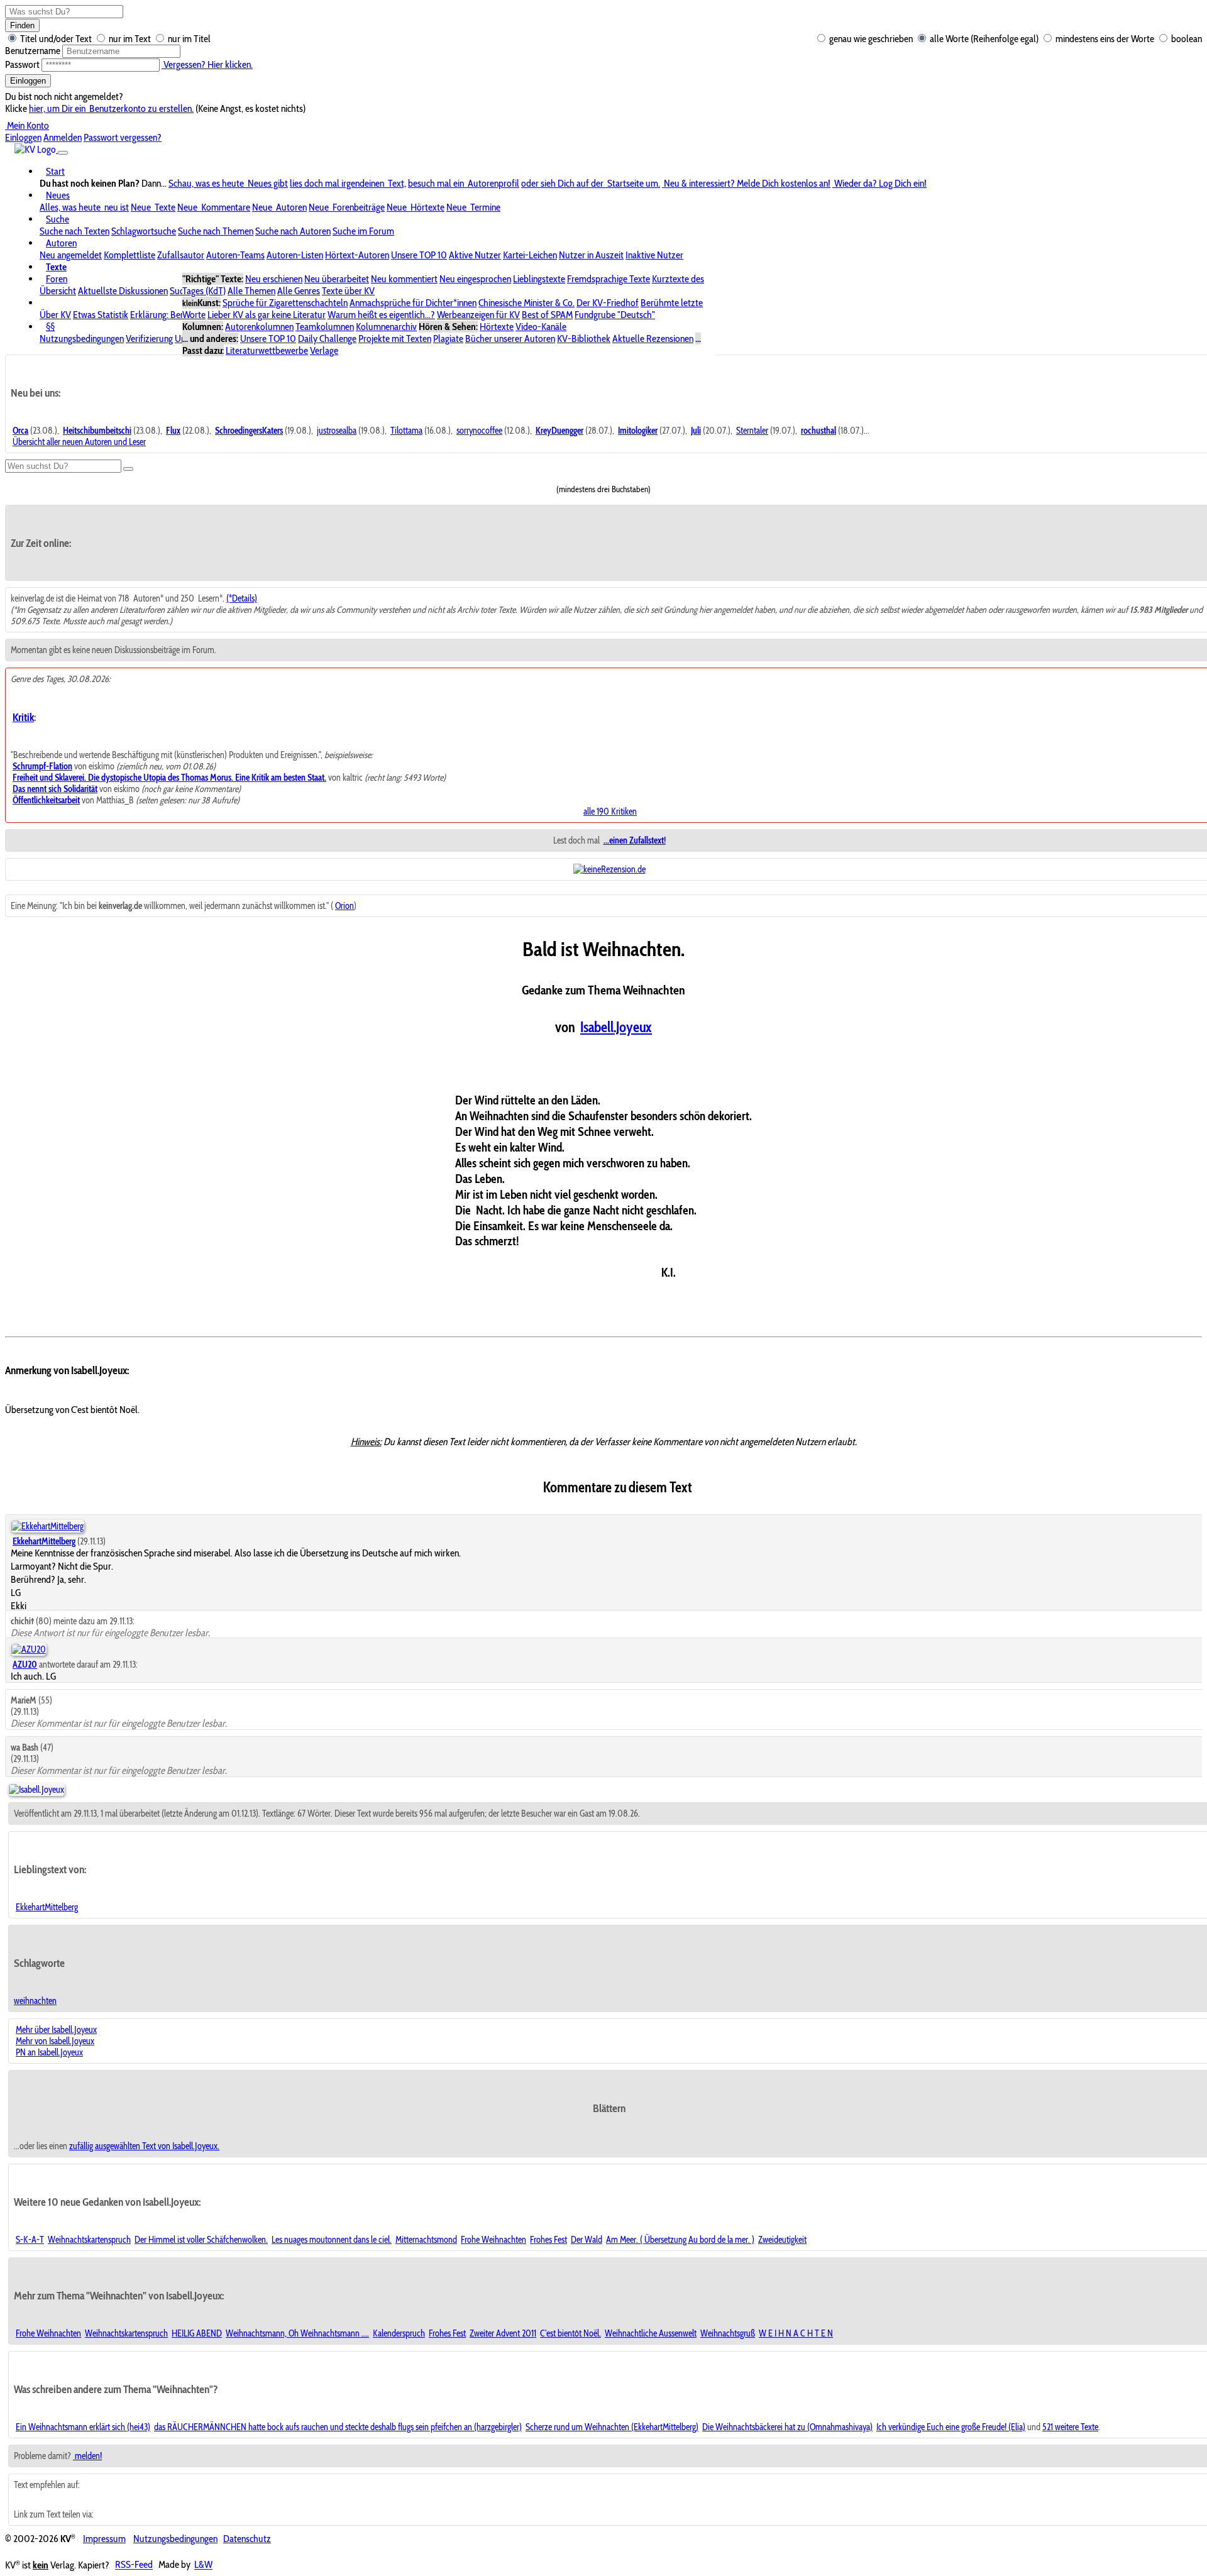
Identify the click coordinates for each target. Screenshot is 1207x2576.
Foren (57, 279)
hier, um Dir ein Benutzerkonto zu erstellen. (111, 108)
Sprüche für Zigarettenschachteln (285, 303)
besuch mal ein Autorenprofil (464, 183)
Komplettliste (130, 255)
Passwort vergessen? (123, 137)
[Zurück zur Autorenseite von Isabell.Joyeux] (36, 1790)
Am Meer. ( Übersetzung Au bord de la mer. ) (680, 2240)
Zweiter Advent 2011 (503, 2333)
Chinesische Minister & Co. (526, 303)
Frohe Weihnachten (493, 2240)
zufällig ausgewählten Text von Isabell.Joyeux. (144, 2146)
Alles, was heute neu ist (84, 207)
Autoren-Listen (295, 255)
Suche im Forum (363, 231)
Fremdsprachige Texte (609, 279)
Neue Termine (473, 207)
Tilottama (406, 431)
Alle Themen (251, 291)
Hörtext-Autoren (357, 255)
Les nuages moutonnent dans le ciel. (332, 2240)
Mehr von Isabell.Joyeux (55, 2041)
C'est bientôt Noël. (570, 2333)
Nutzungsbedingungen (82, 339)
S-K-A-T (30, 2240)
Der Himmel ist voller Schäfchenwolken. (201, 2240)
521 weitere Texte (1070, 2427)
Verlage (324, 350)
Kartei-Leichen (530, 255)
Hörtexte (497, 327)
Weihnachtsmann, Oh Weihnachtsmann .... (297, 2333)
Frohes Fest (548, 2240)
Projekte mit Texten (395, 339)
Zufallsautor (181, 255)
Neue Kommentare (214, 207)
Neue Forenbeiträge (347, 207)
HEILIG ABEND (197, 2333)
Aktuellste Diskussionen (123, 291)
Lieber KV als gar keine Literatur (267, 315)
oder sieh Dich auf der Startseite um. (591, 183)
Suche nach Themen (216, 231)
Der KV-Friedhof (608, 303)
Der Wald (587, 2240)
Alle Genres (299, 291)
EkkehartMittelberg (47, 1907)
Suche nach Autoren (293, 231)
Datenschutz (247, 2539)
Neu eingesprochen (475, 279)
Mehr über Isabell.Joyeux (56, 2030)
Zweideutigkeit (782, 2240)
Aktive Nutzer (475, 255)
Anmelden (63, 137)
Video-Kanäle (541, 327)
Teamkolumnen (325, 327)
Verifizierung (149, 339)
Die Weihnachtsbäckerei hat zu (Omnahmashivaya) (787, 2427)
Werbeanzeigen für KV (478, 315)
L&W (203, 2565)
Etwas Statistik (101, 315)
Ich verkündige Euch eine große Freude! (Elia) (951, 2427)
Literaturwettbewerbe (267, 350)
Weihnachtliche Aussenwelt (651, 2333)
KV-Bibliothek (584, 339)
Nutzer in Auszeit (591, 255)
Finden (22, 25)
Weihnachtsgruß (728, 2333)
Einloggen (28, 81)
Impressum (104, 2539)
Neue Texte (153, 207)
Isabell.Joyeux (616, 1027)
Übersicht (58, 291)
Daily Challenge (327, 339)
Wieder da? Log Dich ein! (879, 183)
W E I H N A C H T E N (796, 2333)
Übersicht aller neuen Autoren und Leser (79, 442)
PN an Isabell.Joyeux (49, 2052)
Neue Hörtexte (416, 207)
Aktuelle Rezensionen (653, 339)
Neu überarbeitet (337, 279)
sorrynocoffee (479, 431)
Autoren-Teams (235, 255)
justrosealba (337, 431)
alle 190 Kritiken (610, 812)
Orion (344, 906)
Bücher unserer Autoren (510, 339)
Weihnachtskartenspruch (89, 2240)
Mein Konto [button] (27, 125)
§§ (50, 327)
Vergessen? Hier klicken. (207, 64)
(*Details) (242, 598)
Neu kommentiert (404, 279)
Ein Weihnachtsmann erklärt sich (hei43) (83, 2427)
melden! (87, 2456)
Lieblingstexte (539, 279)
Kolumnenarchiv (386, 327)
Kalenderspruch (399, 2333)
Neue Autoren (279, 207)
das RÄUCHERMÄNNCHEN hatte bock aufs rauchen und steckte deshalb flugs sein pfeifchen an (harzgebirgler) (338, 2427)
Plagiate (448, 339)
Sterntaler (752, 431)
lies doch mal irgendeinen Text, (348, 183)
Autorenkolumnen (259, 327)
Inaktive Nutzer (654, 255)
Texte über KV (348, 291)
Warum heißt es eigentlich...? (381, 315)
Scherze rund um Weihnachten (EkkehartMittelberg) (612, 2427)
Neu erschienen (274, 279)
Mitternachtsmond (426, 2240)
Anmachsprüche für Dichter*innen (413, 303)
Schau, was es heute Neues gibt (228, 183)
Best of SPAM (547, 315)
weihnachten (35, 2001)
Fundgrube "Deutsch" (615, 315)
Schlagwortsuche (144, 231)
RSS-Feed (134, 2565)
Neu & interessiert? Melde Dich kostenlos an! (746, 183)
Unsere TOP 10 (419, 255)
